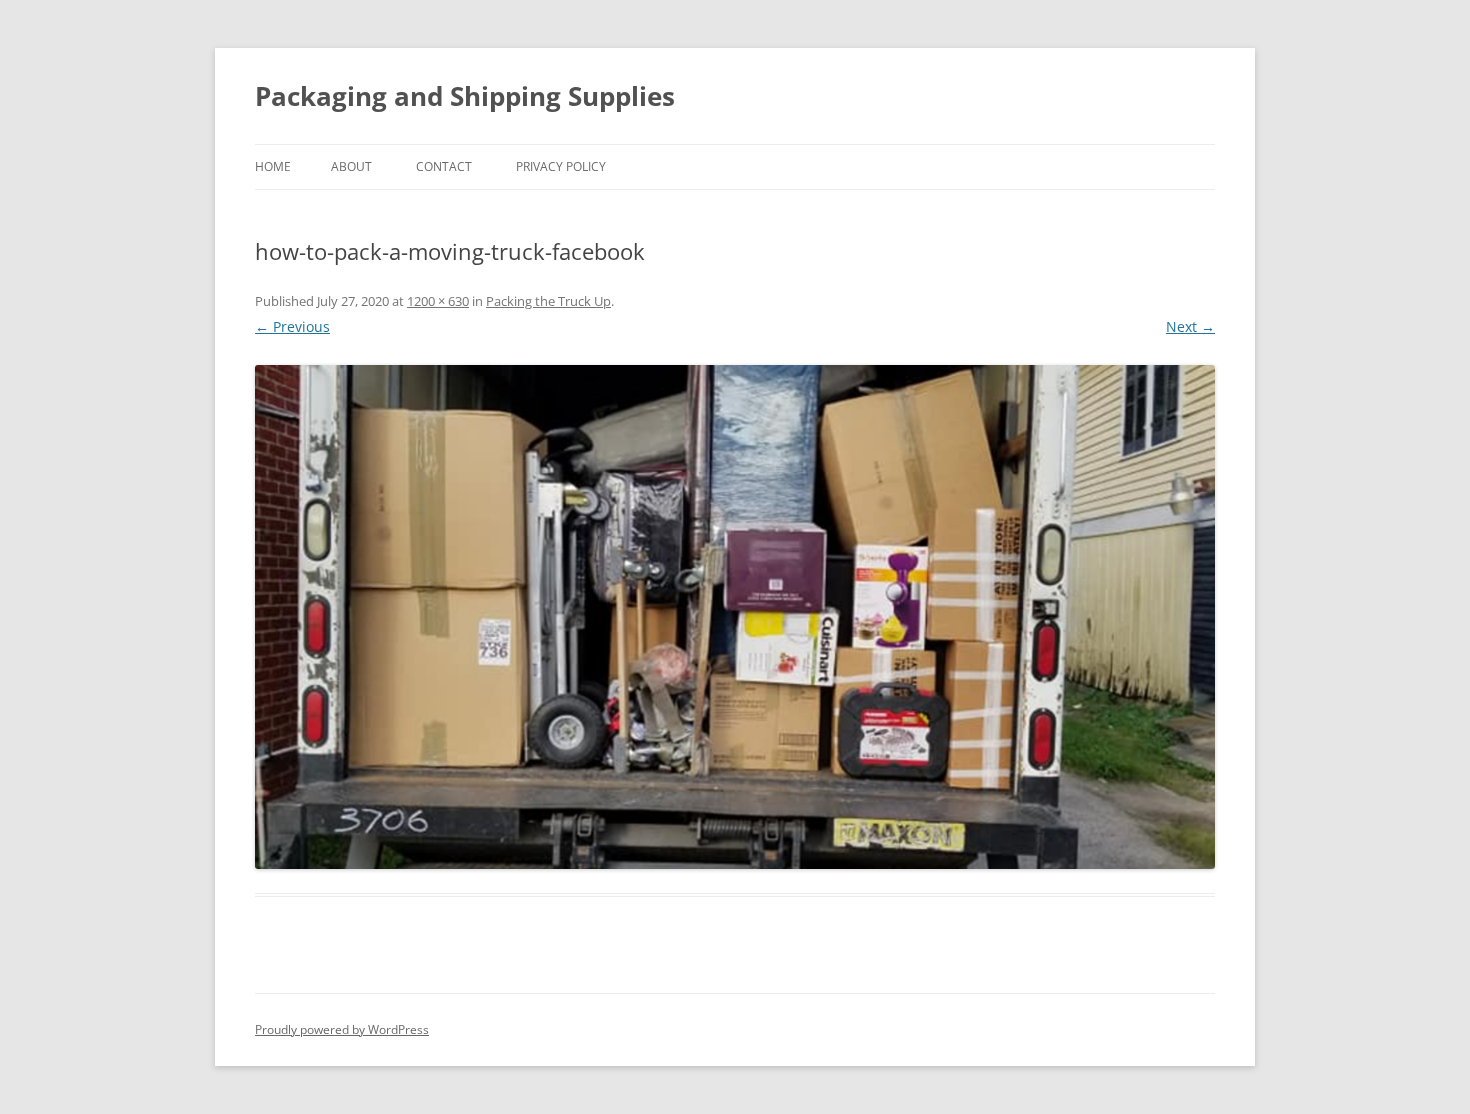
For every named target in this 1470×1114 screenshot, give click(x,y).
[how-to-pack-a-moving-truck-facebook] (735, 617)
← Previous (292, 326)
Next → (1190, 326)
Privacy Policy (561, 166)
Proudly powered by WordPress (342, 1029)
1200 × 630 (438, 301)
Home (273, 166)
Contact (444, 166)
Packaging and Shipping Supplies (465, 96)
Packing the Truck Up (548, 301)
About (351, 166)
